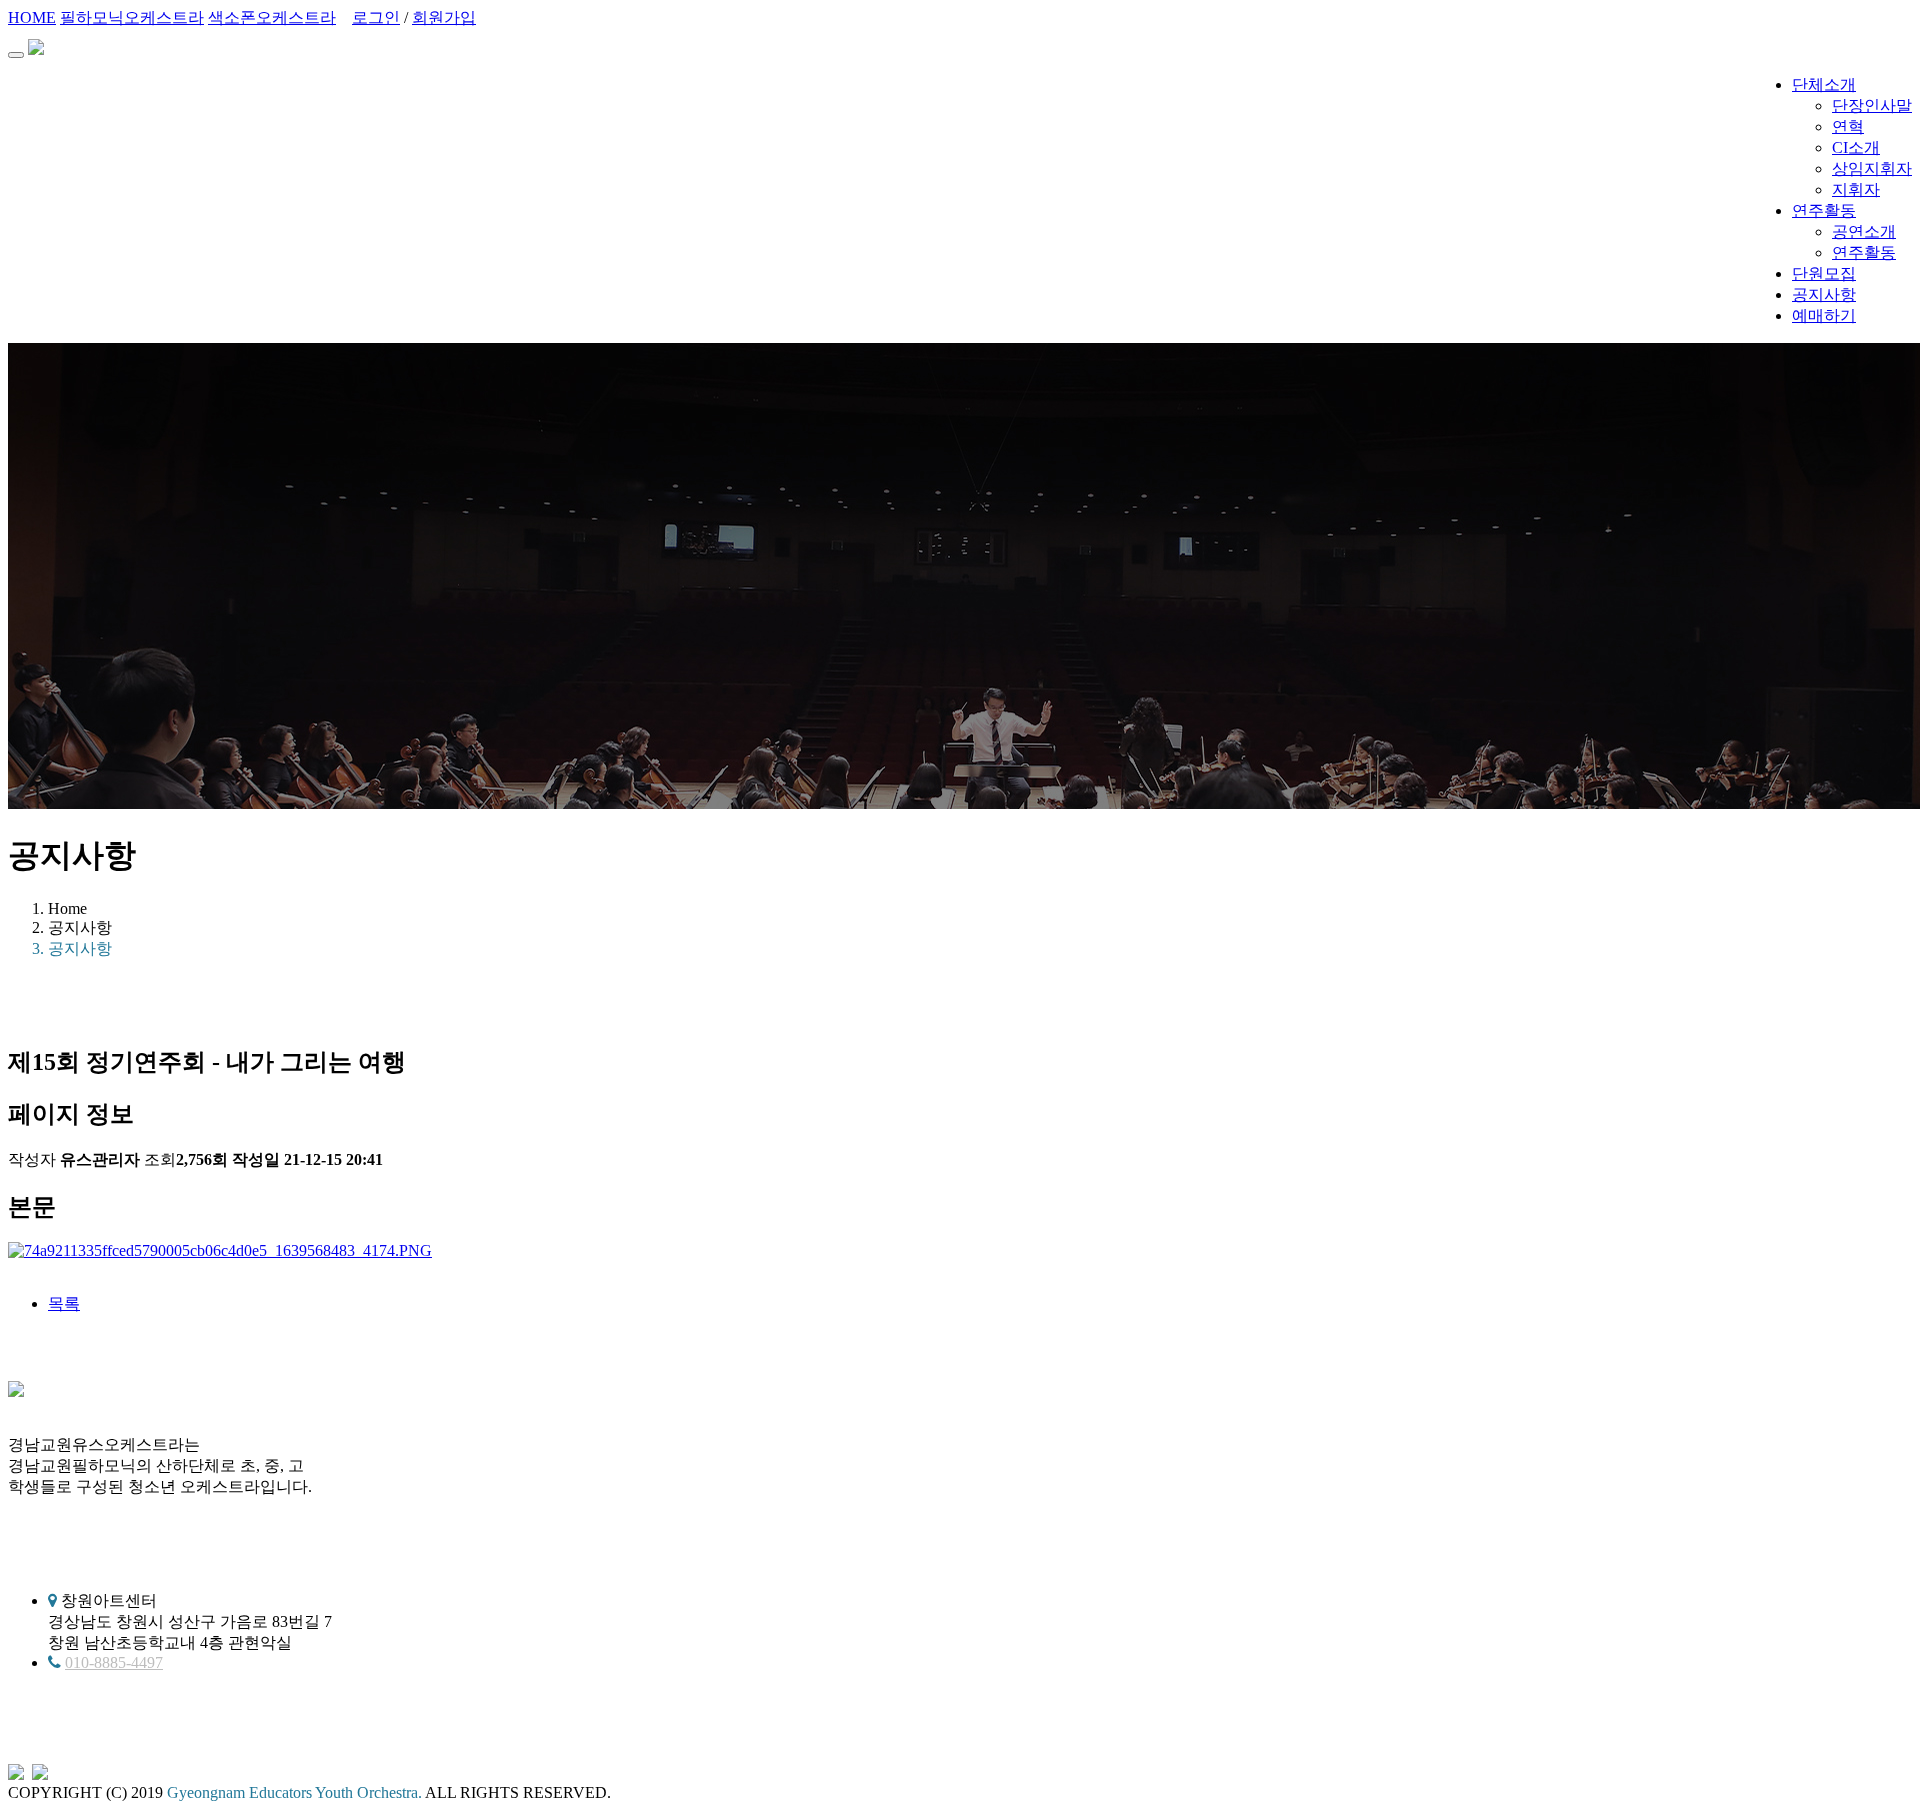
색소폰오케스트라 (272, 17)
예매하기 (1824, 315)
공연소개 (1864, 231)
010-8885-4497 (114, 1662)
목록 (64, 1303)
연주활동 (1824, 210)
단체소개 (1824, 84)
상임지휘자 (1872, 168)
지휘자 (1856, 189)
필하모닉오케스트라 (132, 17)
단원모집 (1824, 273)
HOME (32, 17)
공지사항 (1824, 294)
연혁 (1848, 126)
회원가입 (444, 17)
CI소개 (1856, 147)
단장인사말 (1872, 105)
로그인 (376, 17)
